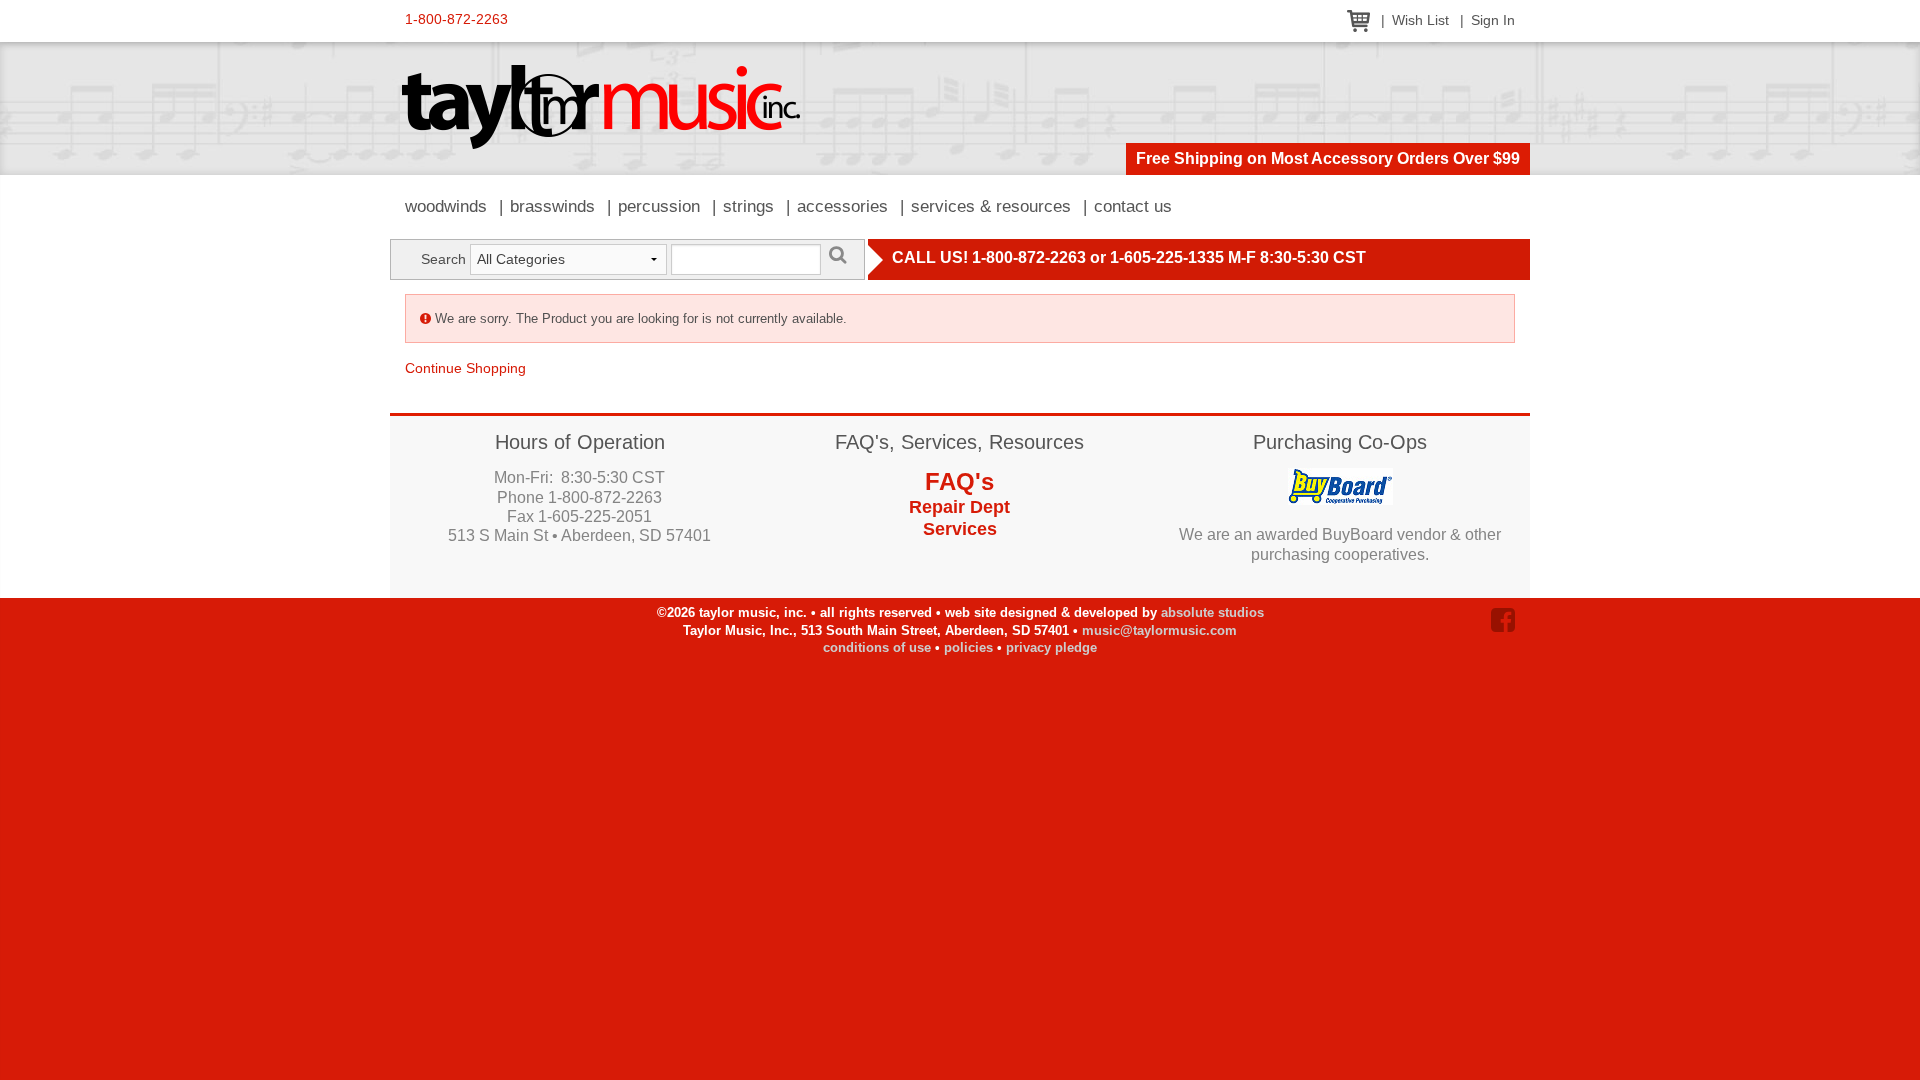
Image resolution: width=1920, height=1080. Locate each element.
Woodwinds (446, 206)
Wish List (1420, 20)
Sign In (1493, 20)
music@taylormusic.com (1159, 630)
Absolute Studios (1212, 612)
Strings (748, 206)
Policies (968, 647)
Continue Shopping (465, 368)
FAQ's (959, 481)
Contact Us (1133, 206)
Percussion (659, 206)
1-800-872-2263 (456, 19)
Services (960, 529)
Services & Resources (991, 206)
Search (443, 259)
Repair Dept (959, 507)
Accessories (842, 206)
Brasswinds (552, 206)
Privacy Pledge (1051, 647)
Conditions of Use (877, 647)
